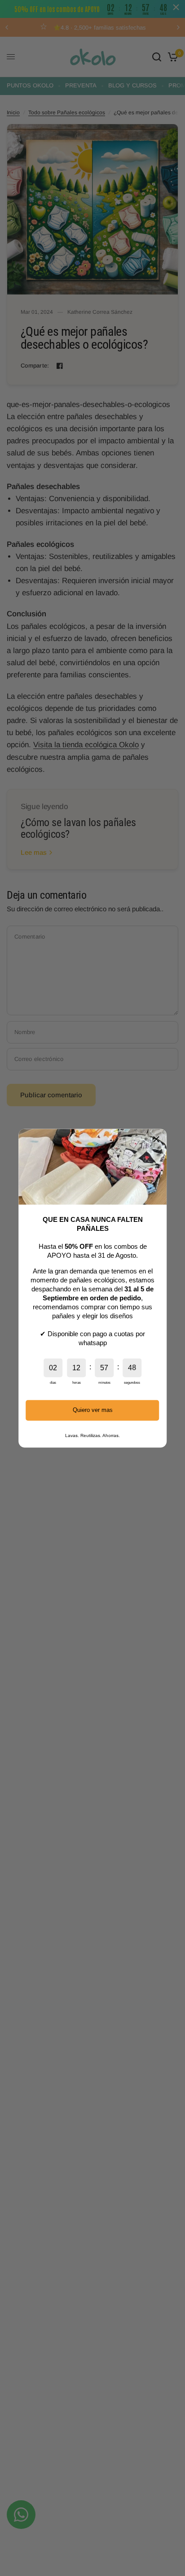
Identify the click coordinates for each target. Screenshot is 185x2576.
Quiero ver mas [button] (93, 1410)
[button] (156, 1139)
